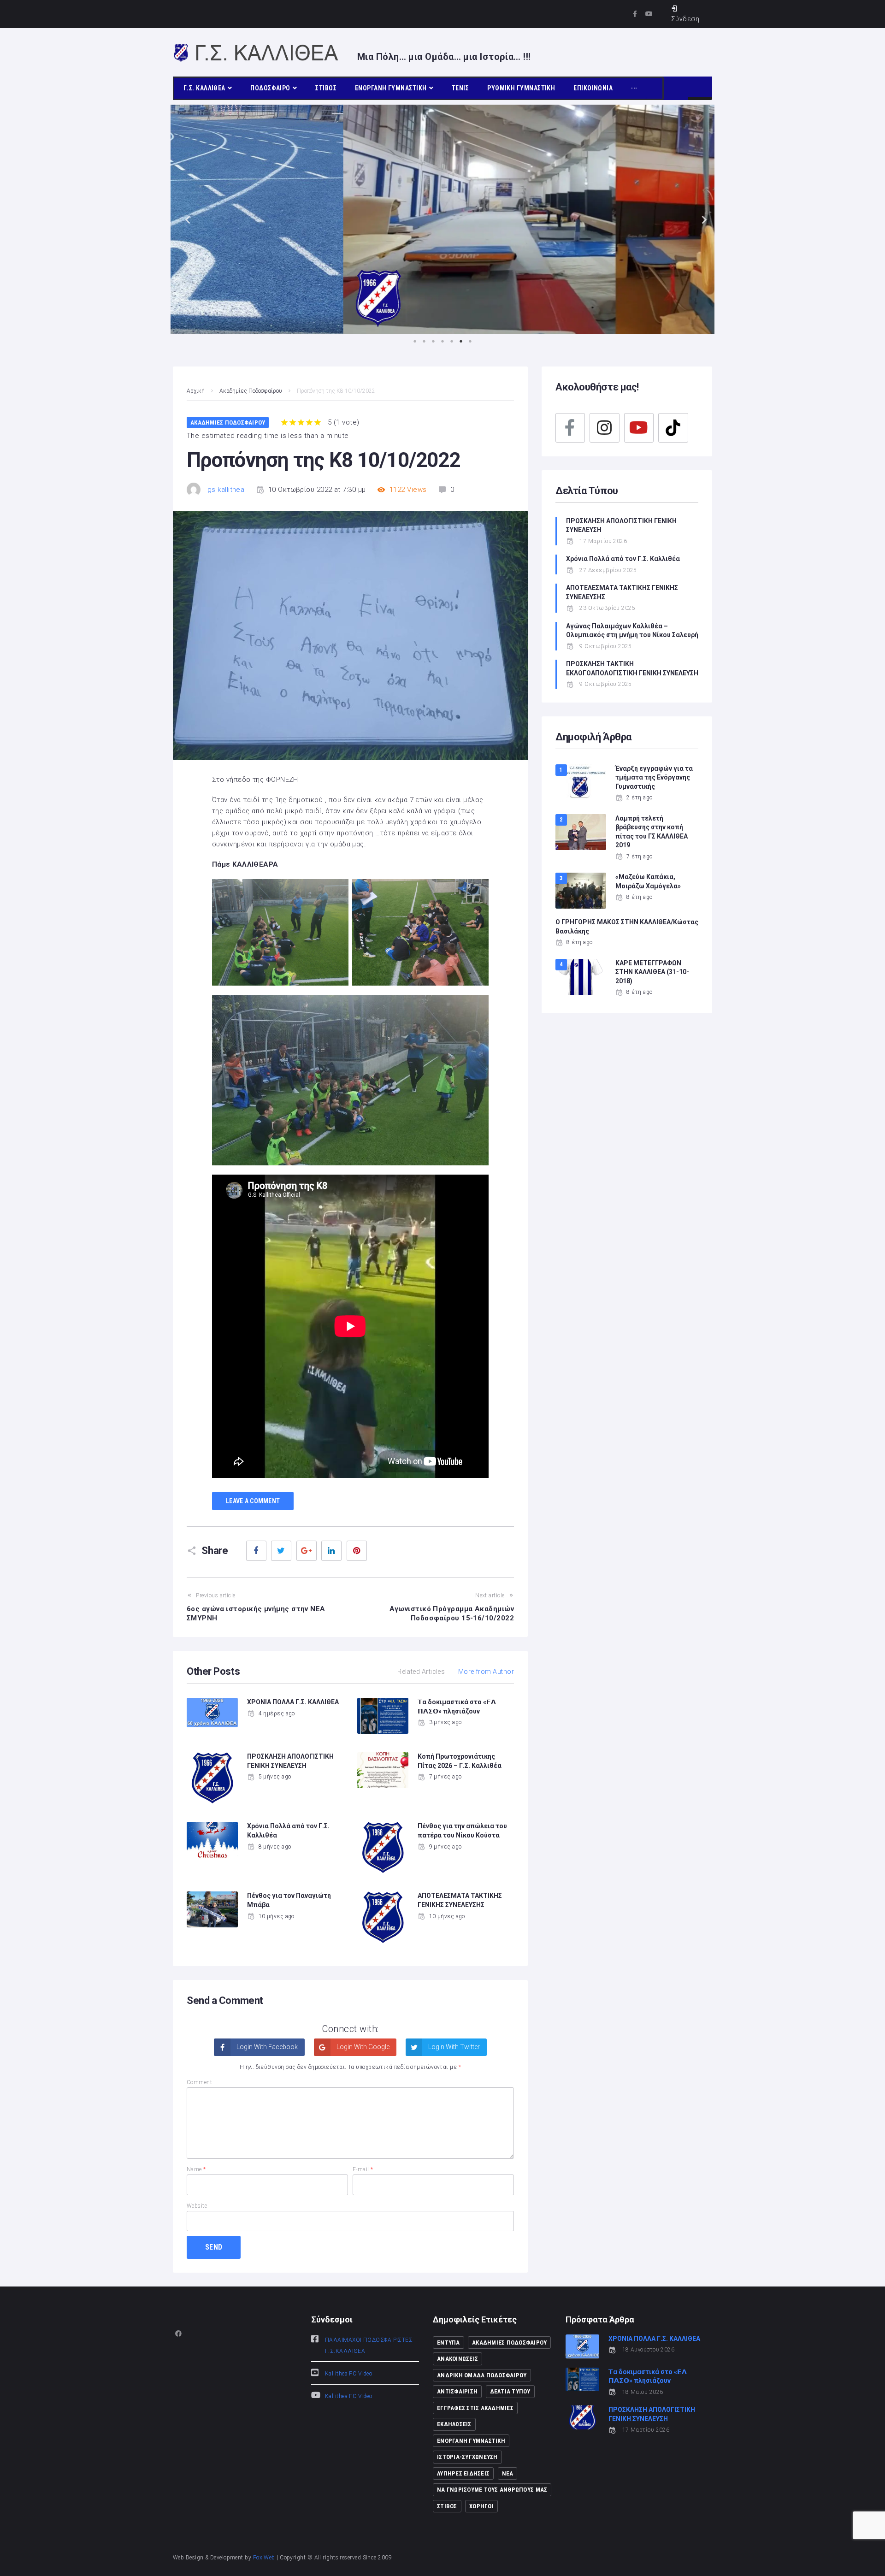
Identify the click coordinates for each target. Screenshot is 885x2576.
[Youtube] (649, 14)
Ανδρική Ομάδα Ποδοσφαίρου (482, 2375)
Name (196, 2169)
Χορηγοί (481, 2506)
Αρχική (196, 391)
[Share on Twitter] (281, 1551)
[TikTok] (673, 428)
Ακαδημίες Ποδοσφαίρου (251, 391)
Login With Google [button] (362, 2047)
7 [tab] (470, 341)
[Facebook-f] (635, 14)
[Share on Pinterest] (357, 1551)
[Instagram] (604, 428)
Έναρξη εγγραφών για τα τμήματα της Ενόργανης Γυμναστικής (654, 777)
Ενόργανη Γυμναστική (471, 2441)
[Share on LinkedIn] (331, 1551)
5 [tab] (452, 341)
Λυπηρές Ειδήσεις (463, 2473)
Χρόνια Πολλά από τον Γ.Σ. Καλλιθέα (624, 559)
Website (197, 2206)
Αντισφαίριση (457, 2391)
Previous (184, 219)
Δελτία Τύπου (510, 2391)
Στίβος (447, 2506)
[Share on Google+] (307, 1551)
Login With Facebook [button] (266, 2047)
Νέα (508, 2473)
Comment (199, 2082)
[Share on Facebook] (256, 1551)
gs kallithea (226, 490)
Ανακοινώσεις (457, 2359)
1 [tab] (415, 341)
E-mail (363, 2169)
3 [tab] (433, 341)
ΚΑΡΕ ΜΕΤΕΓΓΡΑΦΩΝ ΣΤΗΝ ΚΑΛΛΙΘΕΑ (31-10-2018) (652, 972)
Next (701, 219)
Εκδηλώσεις (454, 2424)
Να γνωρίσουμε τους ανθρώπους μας (492, 2490)
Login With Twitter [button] (453, 2047)
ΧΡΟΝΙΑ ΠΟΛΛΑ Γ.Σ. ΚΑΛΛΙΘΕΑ (293, 1702)
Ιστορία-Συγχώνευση (467, 2457)
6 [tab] (461, 341)
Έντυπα (448, 2343)
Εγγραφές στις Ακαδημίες (475, 2408)
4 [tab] (442, 341)
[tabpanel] (442, 219)
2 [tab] (424, 341)
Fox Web (264, 2558)
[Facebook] (570, 428)
